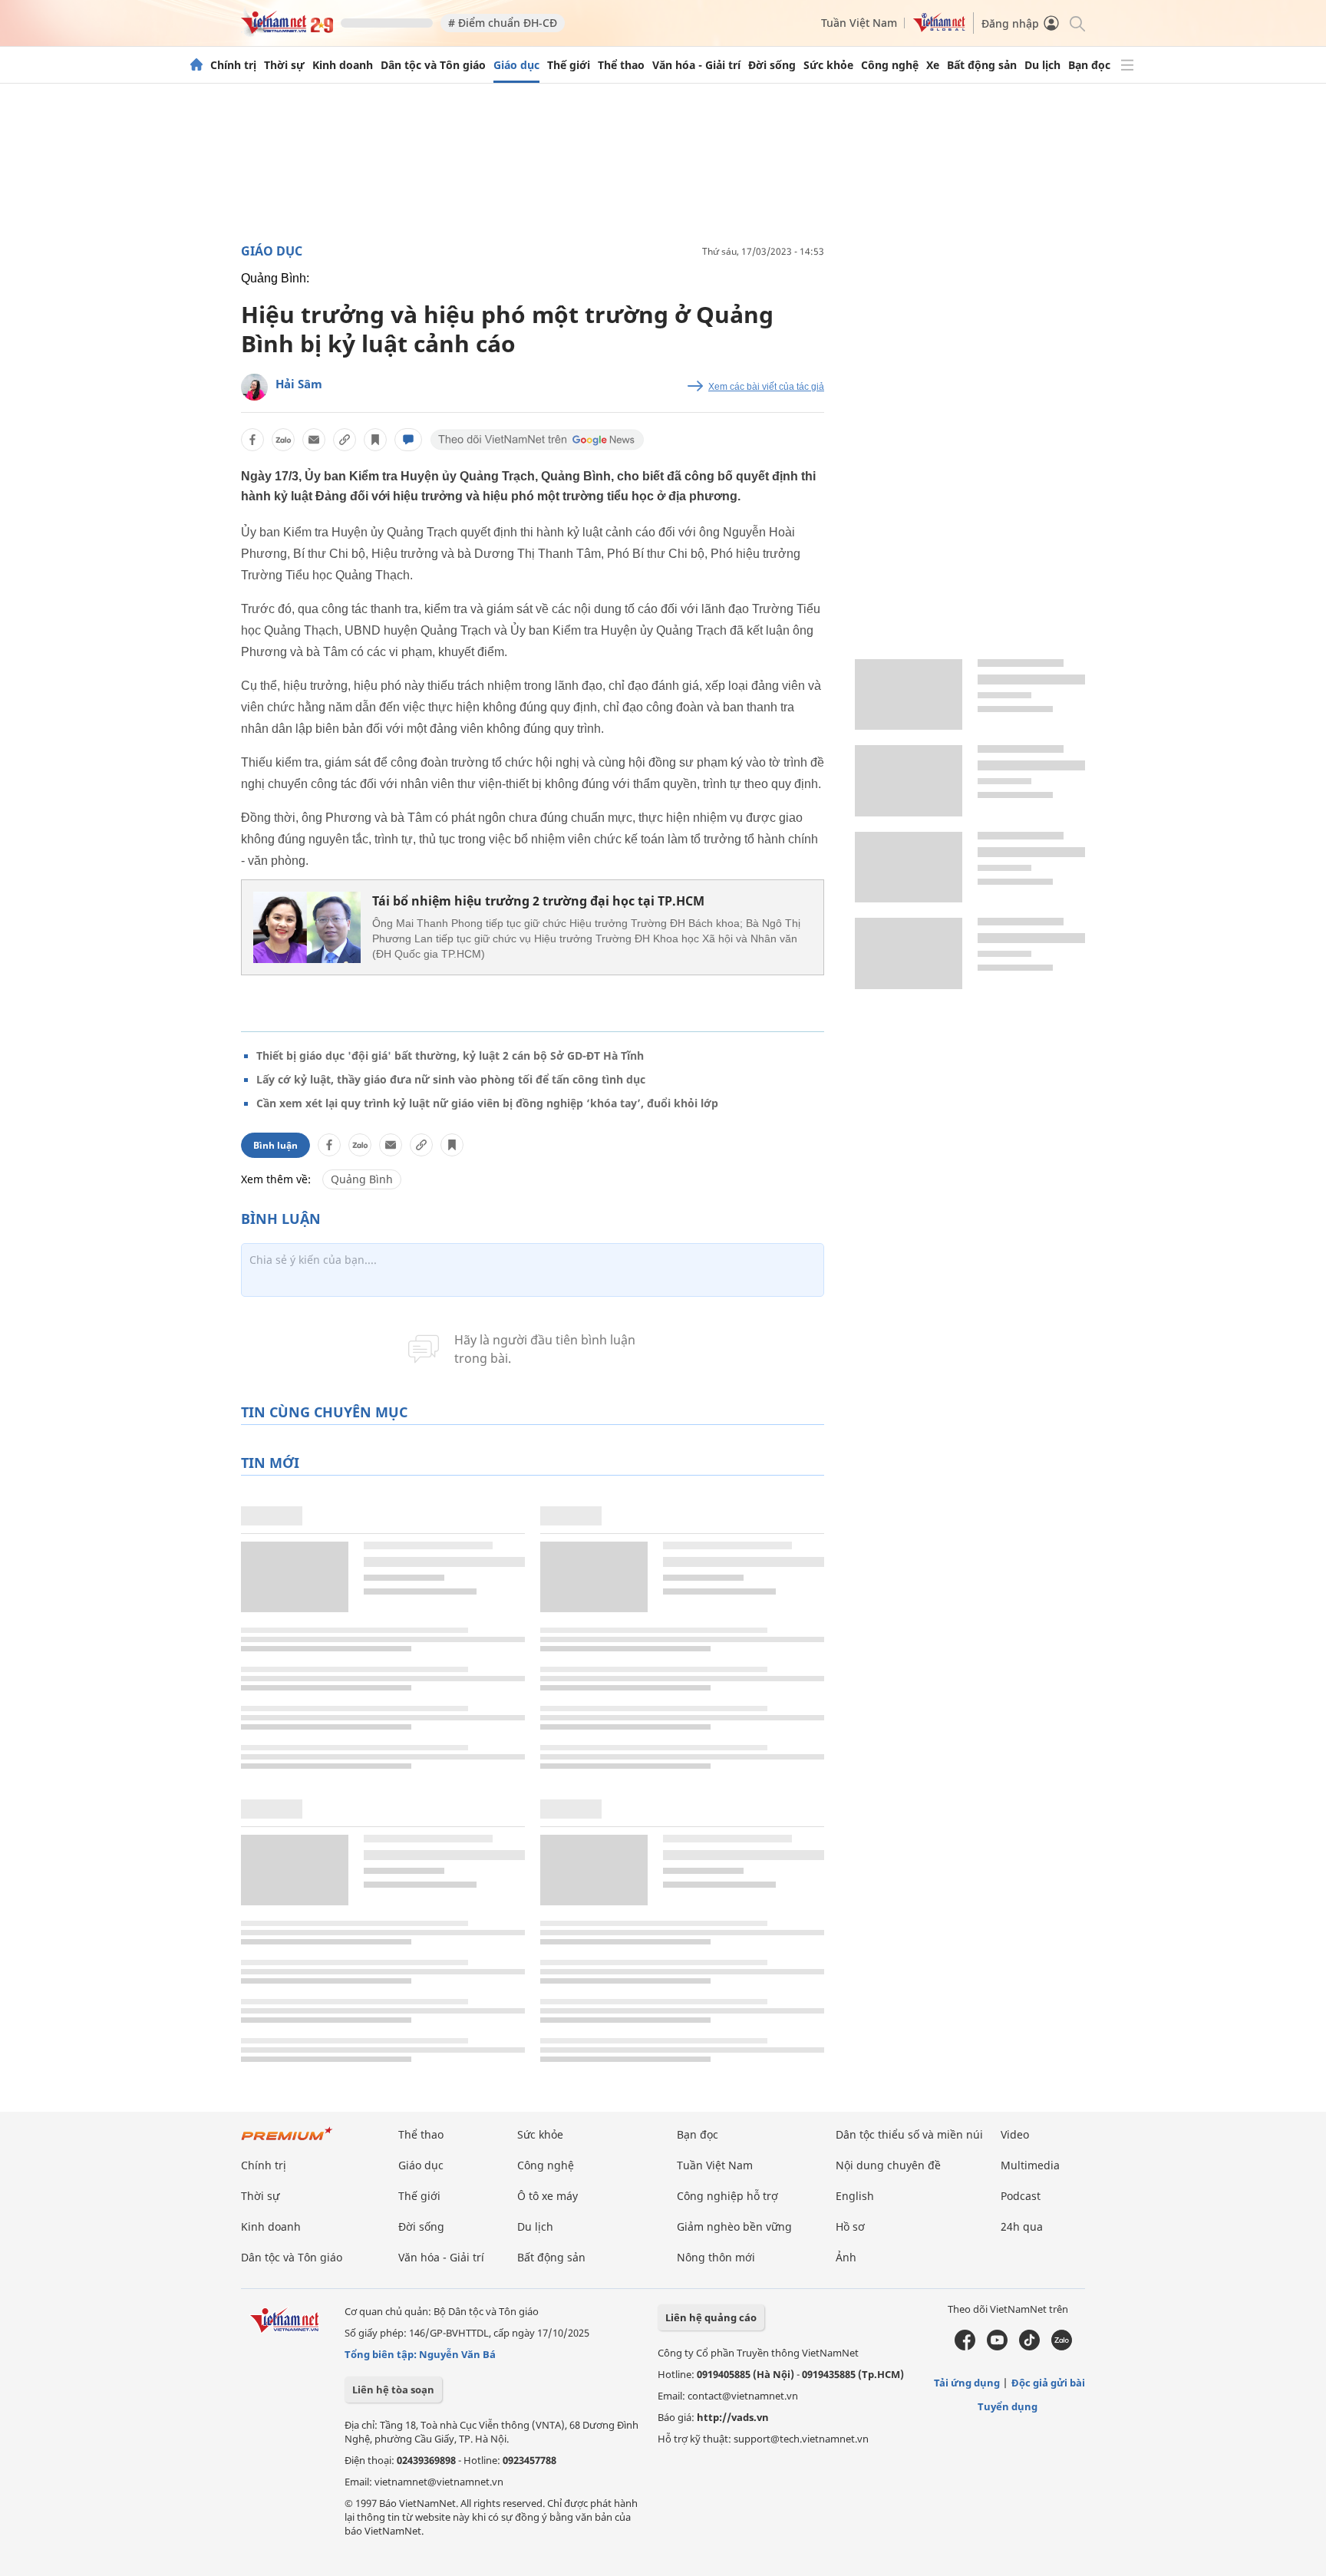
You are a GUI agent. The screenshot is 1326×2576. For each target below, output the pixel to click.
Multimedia (1030, 2165)
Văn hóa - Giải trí (696, 65)
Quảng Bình (362, 1179)
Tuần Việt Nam (859, 23)
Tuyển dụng (1008, 2406)
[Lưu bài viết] (375, 440)
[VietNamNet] (196, 65)
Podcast (1021, 2196)
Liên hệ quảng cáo (711, 2317)
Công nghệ (890, 65)
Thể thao (621, 65)
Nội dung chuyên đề (888, 2165)
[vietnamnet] (287, 30)
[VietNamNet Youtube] (997, 2347)
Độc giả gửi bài (1048, 2383)
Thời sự (284, 65)
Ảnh (846, 2257)
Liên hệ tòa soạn (393, 2390)
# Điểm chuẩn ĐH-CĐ (503, 23)
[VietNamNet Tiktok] (1029, 2347)
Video (1015, 2134)
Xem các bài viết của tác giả (766, 387)
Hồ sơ (850, 2226)
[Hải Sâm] (254, 387)
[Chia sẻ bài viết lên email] (314, 440)
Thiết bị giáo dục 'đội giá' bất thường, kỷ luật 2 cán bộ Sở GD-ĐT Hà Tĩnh (450, 1055)
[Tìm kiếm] (1076, 23)
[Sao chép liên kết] (345, 440)
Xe (933, 65)
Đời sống (772, 65)
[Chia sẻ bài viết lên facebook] (252, 440)
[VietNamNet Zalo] (1062, 2347)
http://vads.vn (733, 2417)
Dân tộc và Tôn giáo (433, 65)
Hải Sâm (299, 384)
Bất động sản (982, 65)
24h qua (1022, 2226)
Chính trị (233, 65)
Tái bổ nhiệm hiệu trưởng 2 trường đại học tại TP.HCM (538, 901)
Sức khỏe (828, 65)
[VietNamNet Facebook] (965, 2347)
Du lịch (1042, 65)
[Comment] (408, 440)
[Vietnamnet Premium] (287, 2141)
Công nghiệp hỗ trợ (727, 2196)
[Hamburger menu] (1127, 65)
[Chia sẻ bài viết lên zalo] (283, 440)
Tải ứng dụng (967, 2383)
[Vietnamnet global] (939, 28)
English (855, 2196)
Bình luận (275, 1145)
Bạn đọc (1089, 65)
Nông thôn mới (716, 2257)
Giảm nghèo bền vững (734, 2226)
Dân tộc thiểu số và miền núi (909, 2134)
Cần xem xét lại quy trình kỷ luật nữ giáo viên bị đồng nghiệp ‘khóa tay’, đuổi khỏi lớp (487, 1103)
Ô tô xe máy (548, 2196)
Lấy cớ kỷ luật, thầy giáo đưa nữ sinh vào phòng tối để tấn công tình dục (451, 1079)
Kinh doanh (343, 65)
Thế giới (569, 65)
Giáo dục (516, 65)
